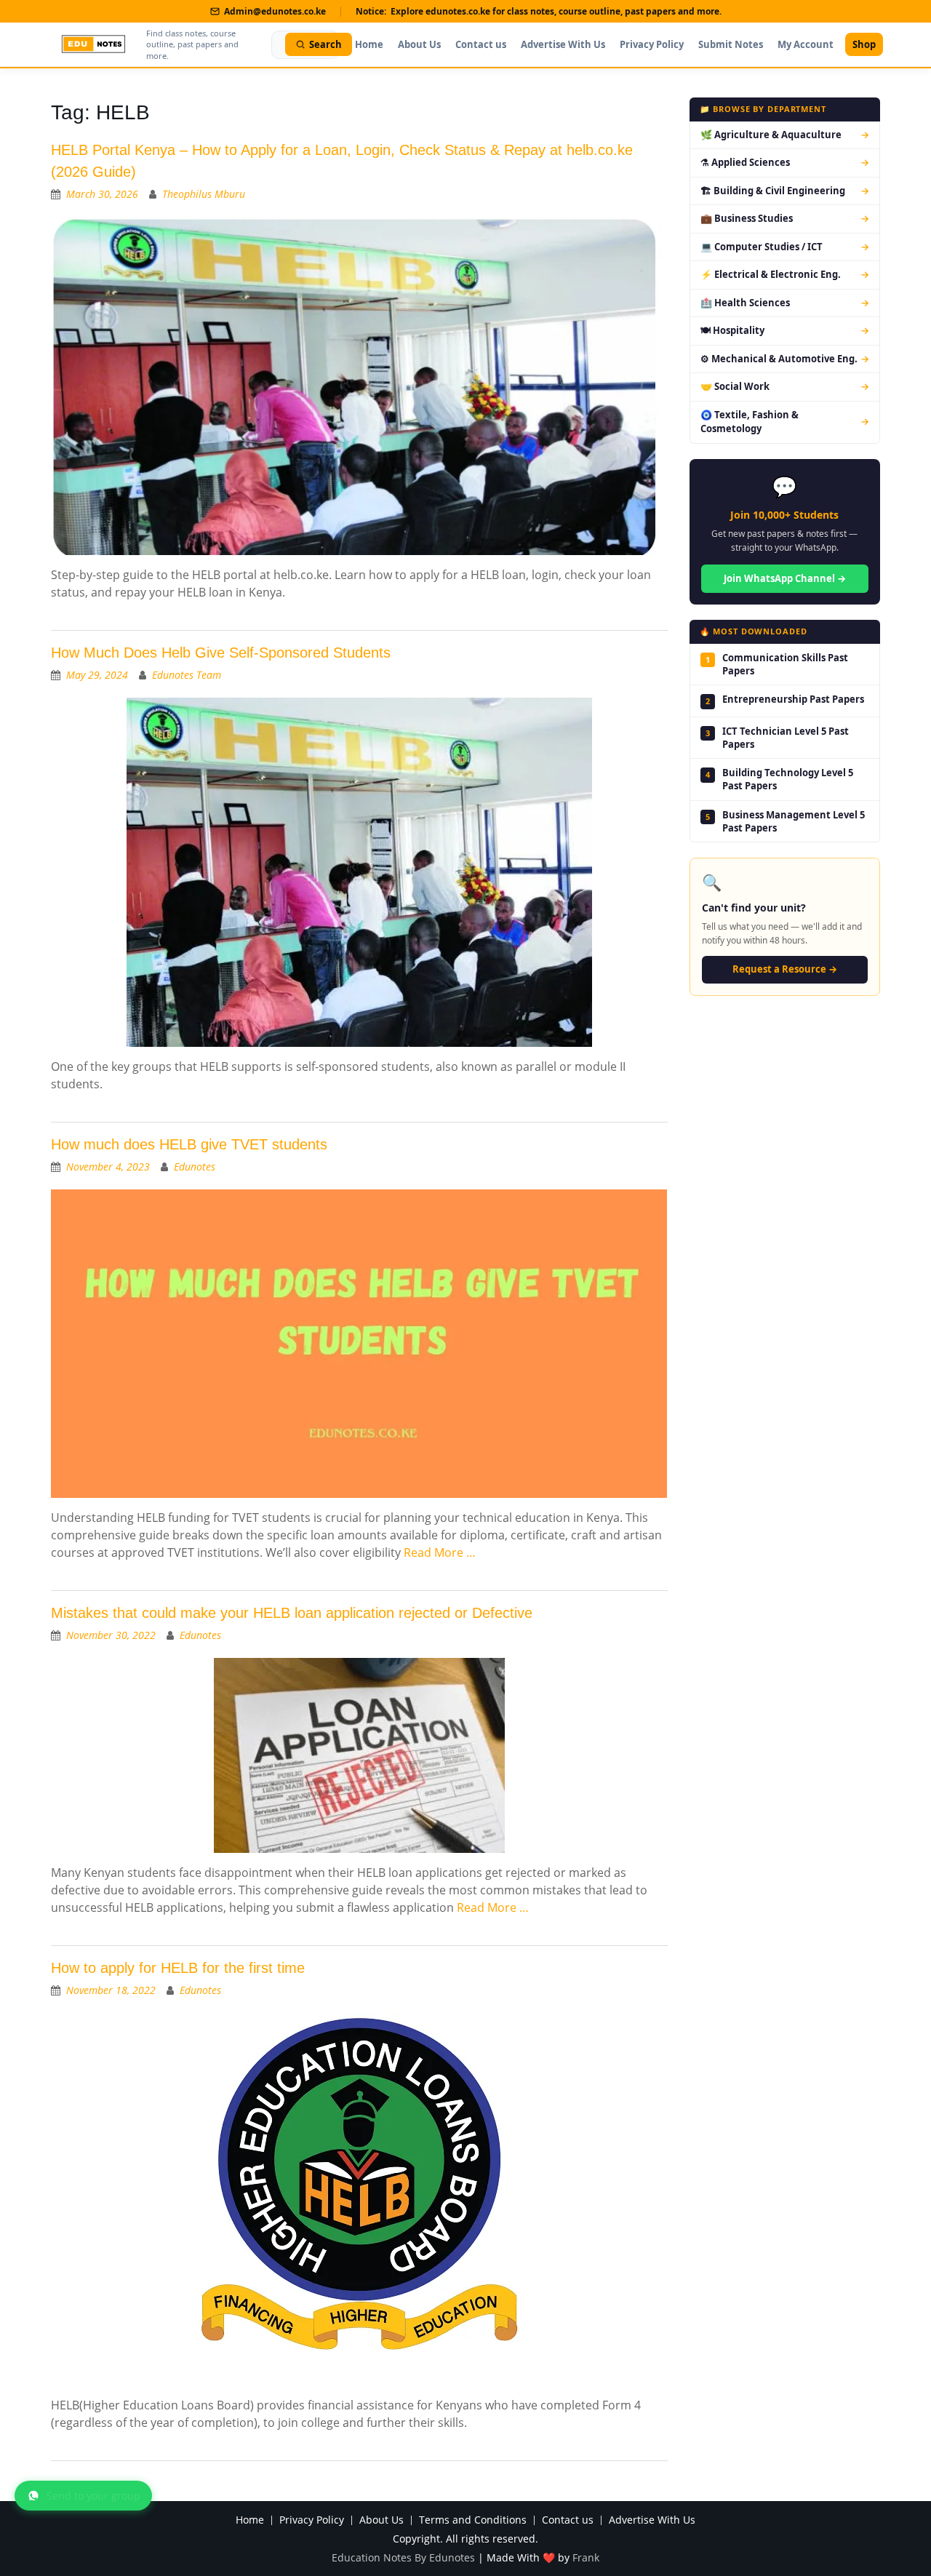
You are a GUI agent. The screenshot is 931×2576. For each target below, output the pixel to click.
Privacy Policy (652, 44)
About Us (419, 44)
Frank (586, 2557)
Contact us (481, 44)
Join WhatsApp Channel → (785, 578)
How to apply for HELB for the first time (178, 1968)
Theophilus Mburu (204, 194)
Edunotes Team (187, 675)
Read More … (440, 1552)
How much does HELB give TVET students (189, 1144)
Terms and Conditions (473, 2520)
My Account (806, 44)
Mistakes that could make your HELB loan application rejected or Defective (292, 1613)
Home (369, 44)
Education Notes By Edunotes (403, 2557)
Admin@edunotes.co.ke (275, 11)
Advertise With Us (563, 44)
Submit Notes (731, 44)
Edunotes (195, 1167)
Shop (864, 44)
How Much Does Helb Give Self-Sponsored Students (221, 653)
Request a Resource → (785, 969)
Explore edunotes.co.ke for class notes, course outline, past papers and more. (556, 11)
